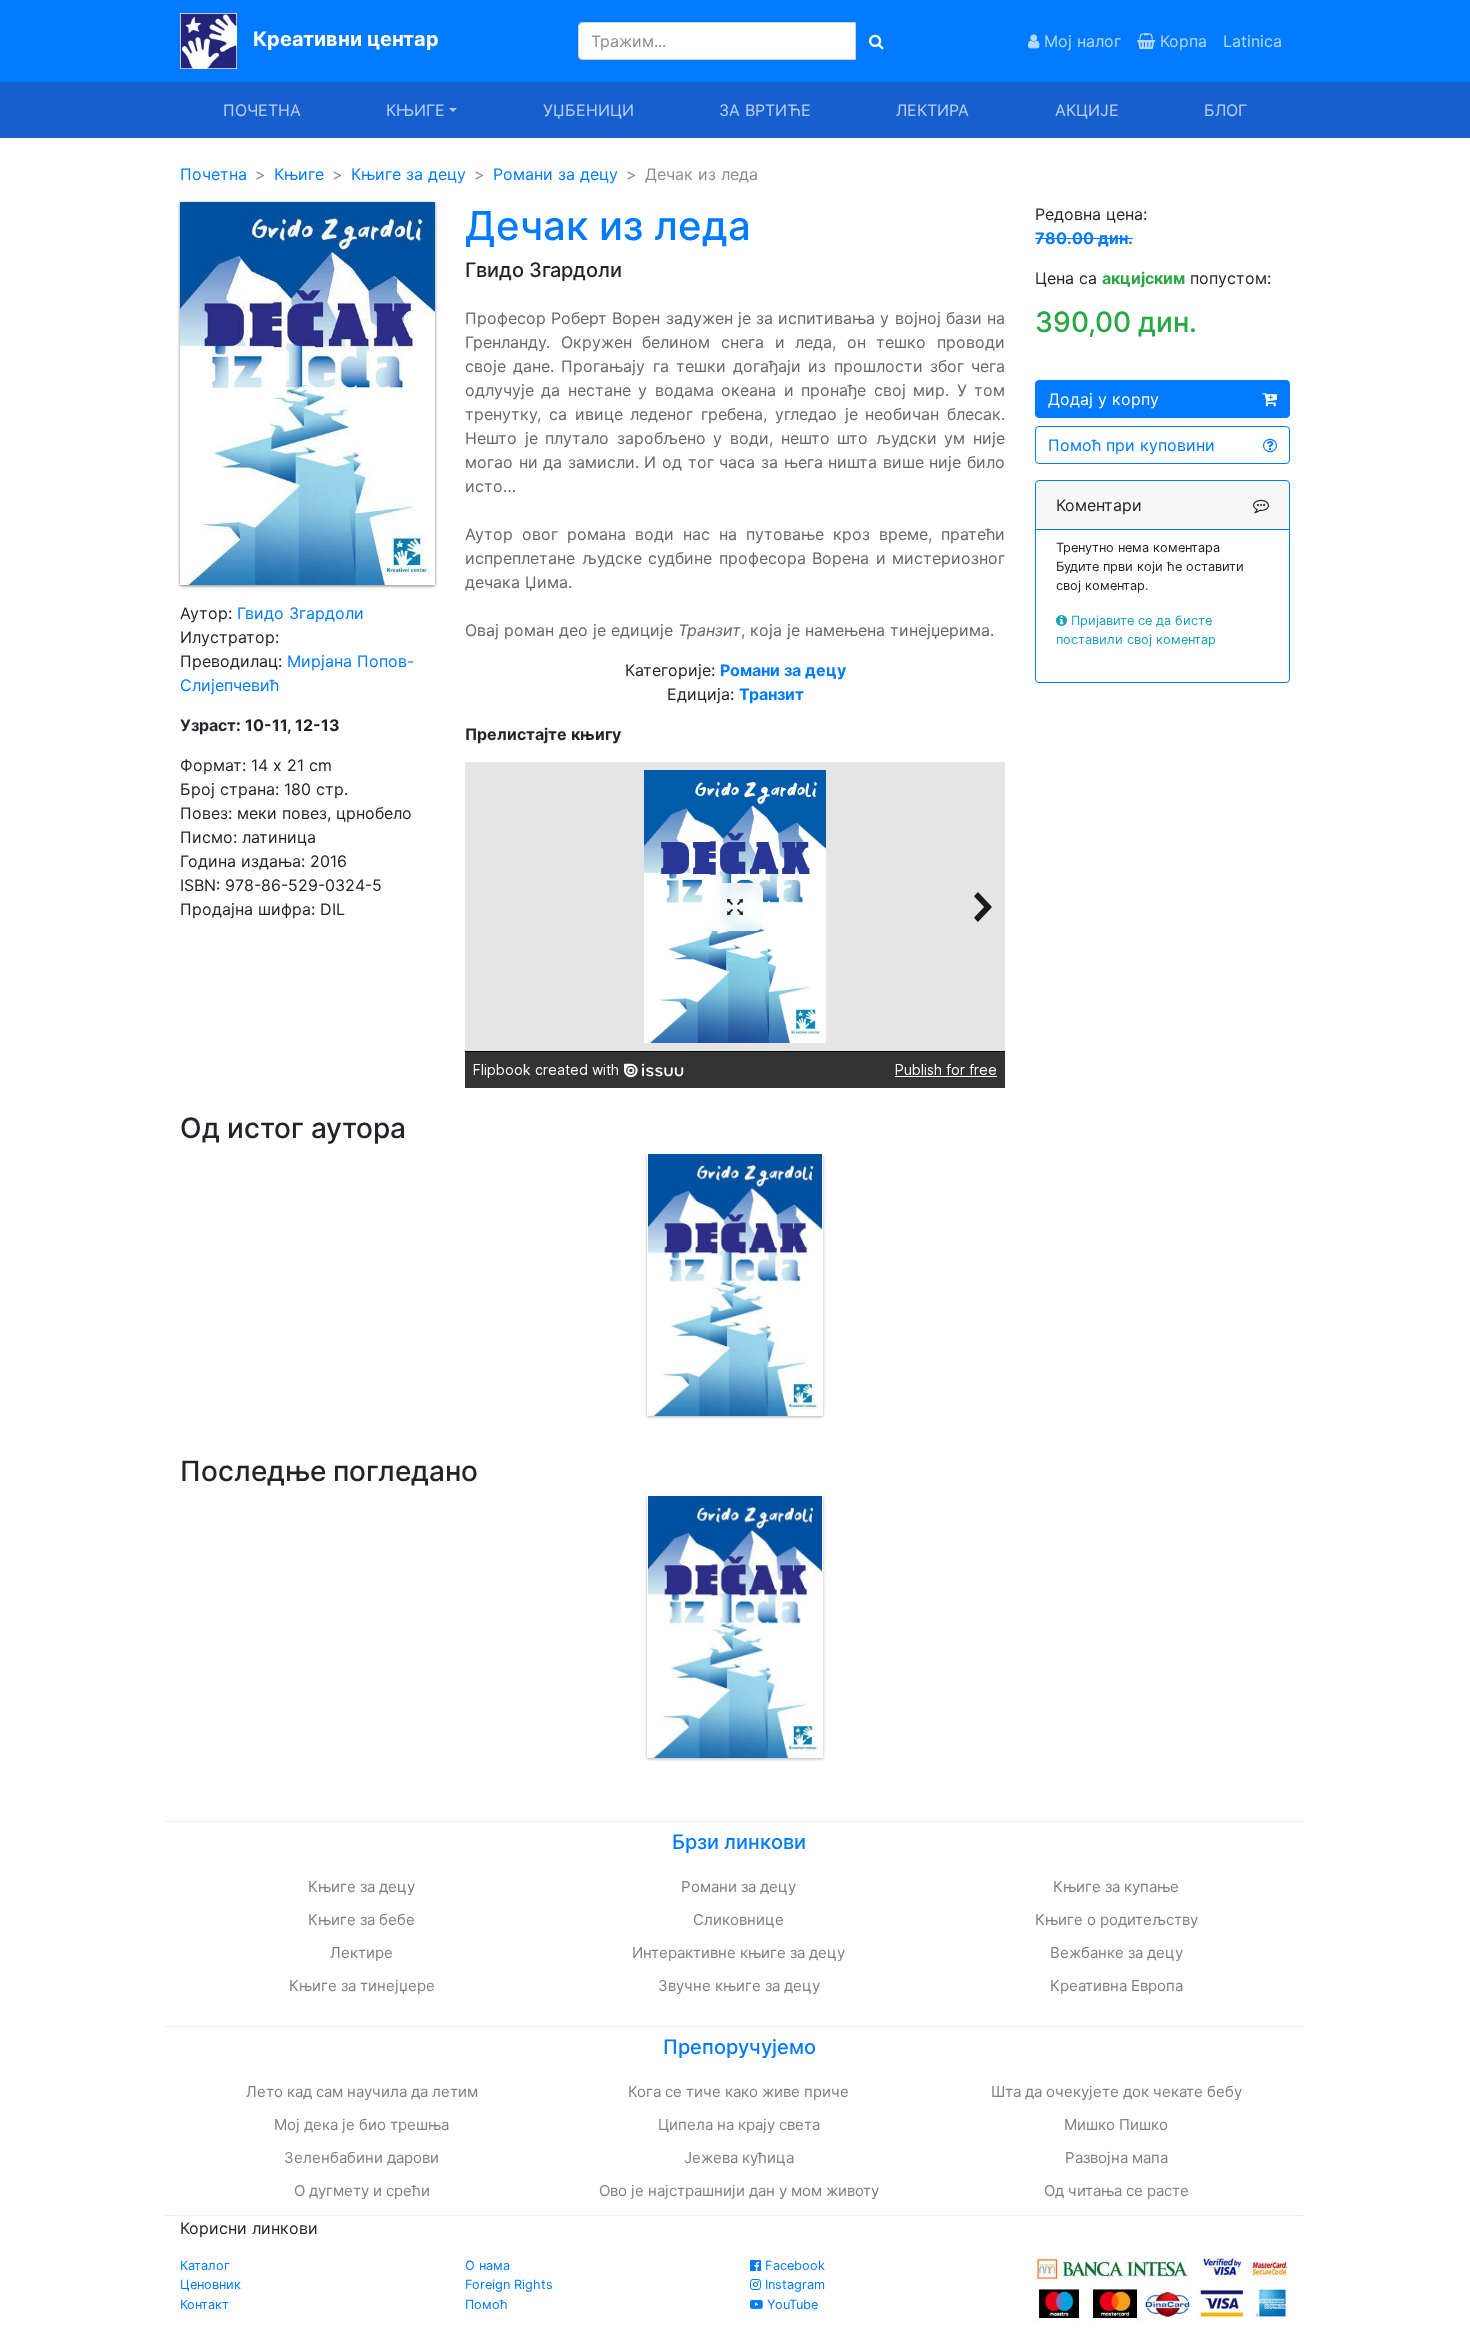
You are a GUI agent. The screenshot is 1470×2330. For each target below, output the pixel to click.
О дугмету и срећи (362, 2190)
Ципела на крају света (739, 2124)
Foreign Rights (509, 2284)
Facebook (793, 2265)
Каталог (205, 2265)
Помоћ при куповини (1131, 445)
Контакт (204, 2304)
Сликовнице (738, 1919)
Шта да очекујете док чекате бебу (1116, 2091)
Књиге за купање (1116, 1886)
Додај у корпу (1103, 399)
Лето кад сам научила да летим (362, 2091)
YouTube (790, 2304)
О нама (487, 2265)
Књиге (299, 174)
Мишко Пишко (1116, 2124)
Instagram (793, 2284)
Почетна (262, 110)
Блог (1225, 110)
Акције (1087, 110)
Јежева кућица (739, 2157)
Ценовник (210, 2284)
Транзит (771, 694)
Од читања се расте (1116, 2190)
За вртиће (765, 110)
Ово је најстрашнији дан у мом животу (739, 2190)
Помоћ (486, 2304)
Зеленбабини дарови (361, 2157)
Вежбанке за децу (1116, 1952)
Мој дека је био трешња (361, 2124)
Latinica (1252, 41)
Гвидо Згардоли (300, 613)
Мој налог (1080, 41)
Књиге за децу (408, 174)
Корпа (1181, 41)
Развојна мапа (1116, 2157)
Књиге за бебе (361, 1919)
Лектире (361, 1952)
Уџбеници (588, 110)
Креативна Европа (1116, 1985)
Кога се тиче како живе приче (738, 2091)
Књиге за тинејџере (362, 1985)
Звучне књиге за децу (739, 1985)
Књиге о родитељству (1116, 1919)
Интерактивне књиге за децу (738, 1952)
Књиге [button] (415, 110)
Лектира (932, 110)
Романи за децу (555, 174)
